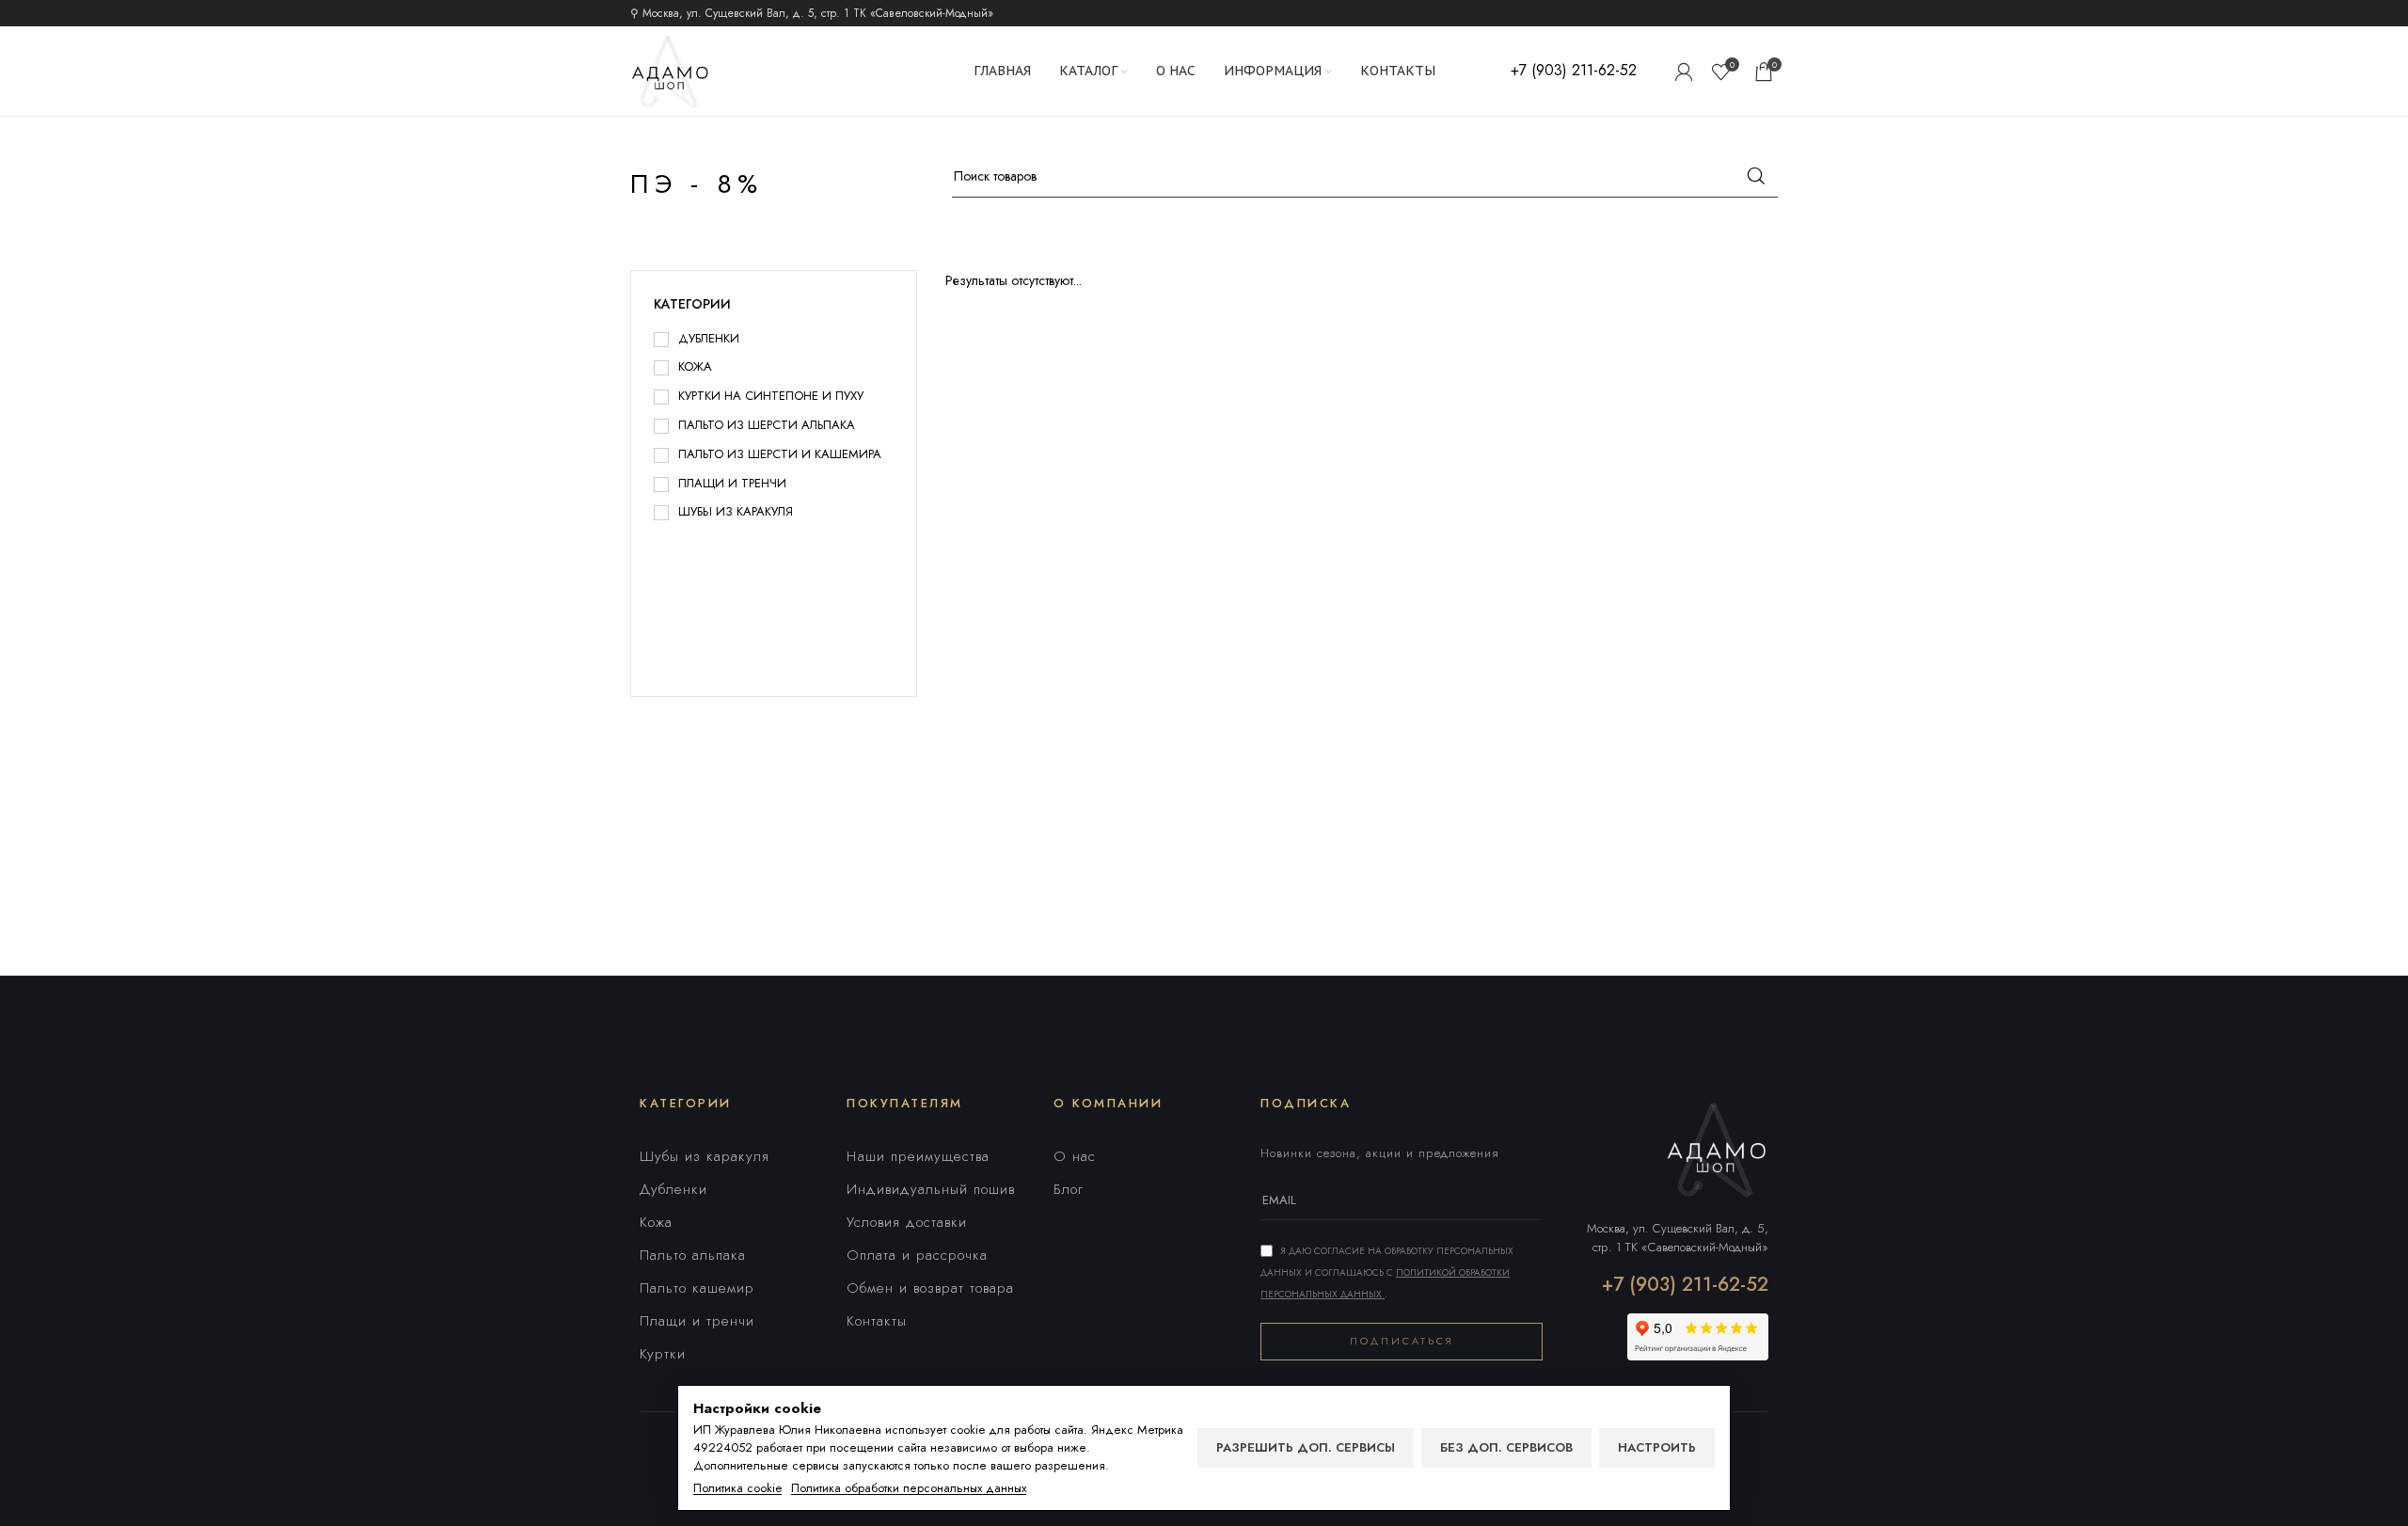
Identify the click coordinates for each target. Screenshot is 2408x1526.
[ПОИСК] (1756, 176)
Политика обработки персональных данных (909, 1488)
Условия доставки (907, 1222)
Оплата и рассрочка (917, 1255)
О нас (1075, 1156)
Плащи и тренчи (697, 1321)
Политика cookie (737, 1488)
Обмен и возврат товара (930, 1288)
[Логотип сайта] (670, 70)
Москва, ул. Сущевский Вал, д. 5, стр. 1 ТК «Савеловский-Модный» (1678, 1238)
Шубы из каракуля (705, 1156)
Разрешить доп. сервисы (1306, 1447)
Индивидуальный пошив (931, 1189)
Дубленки (673, 1189)
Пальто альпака (693, 1255)
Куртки (663, 1354)
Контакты (877, 1321)
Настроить (1657, 1447)
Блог (1069, 1189)
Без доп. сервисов (1506, 1447)
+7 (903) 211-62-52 (1685, 1285)
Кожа (656, 1222)
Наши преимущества (918, 1156)
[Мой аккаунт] (1684, 72)
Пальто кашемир (697, 1288)
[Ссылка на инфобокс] (1574, 71)
